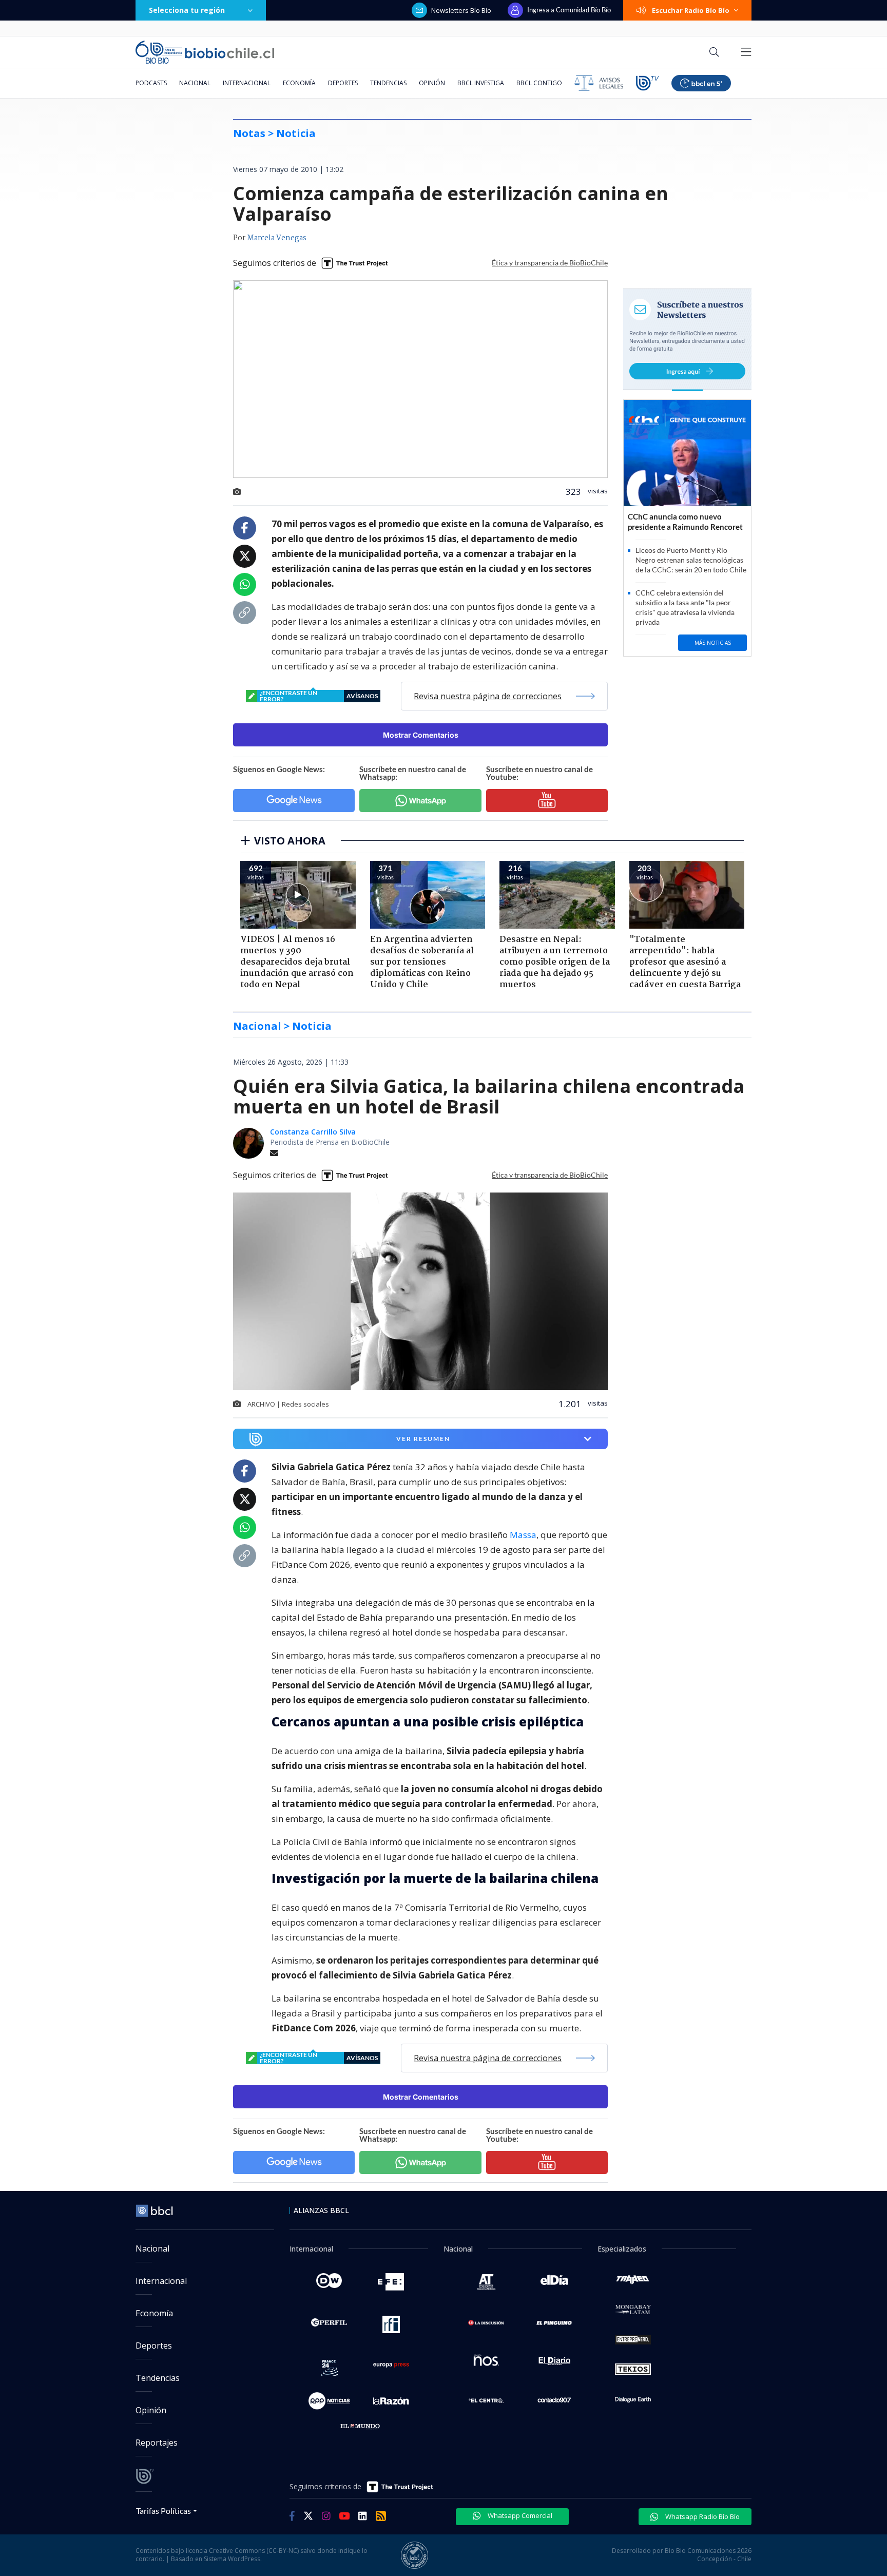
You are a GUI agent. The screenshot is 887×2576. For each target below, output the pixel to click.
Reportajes (157, 2443)
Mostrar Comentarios (421, 735)
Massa (523, 1535)
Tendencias (388, 83)
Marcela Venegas (277, 238)
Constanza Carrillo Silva (313, 1132)
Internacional (247, 83)
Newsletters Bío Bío (461, 10)
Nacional (195, 83)
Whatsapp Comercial (519, 2515)
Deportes (343, 83)
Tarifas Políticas (163, 2511)
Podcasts (151, 83)
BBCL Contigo (539, 83)
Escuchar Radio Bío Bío (691, 10)
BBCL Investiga (481, 83)
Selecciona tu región (187, 10)
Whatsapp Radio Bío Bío (702, 2516)
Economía (299, 83)
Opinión (432, 83)
